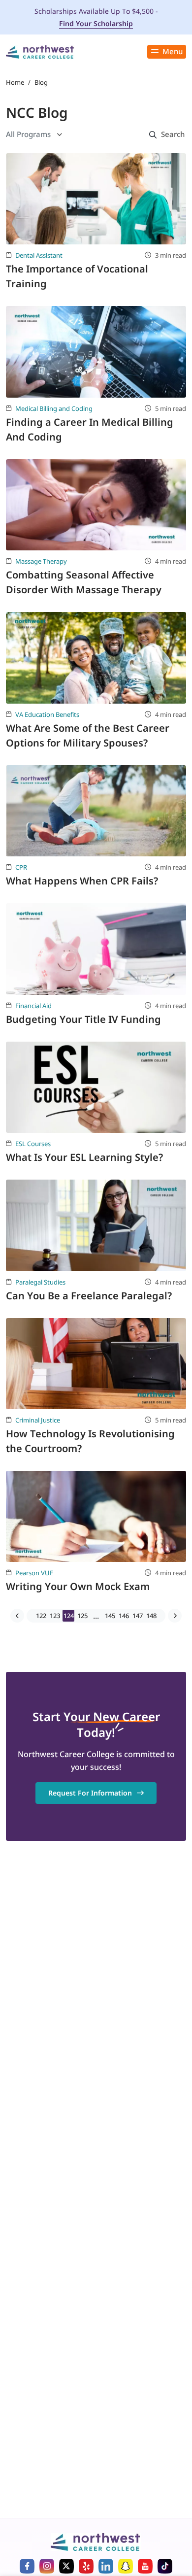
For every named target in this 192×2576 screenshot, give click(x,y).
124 (69, 1616)
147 (138, 1616)
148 (151, 1616)
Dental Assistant (39, 255)
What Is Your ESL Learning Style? (84, 1157)
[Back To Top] (22, 2525)
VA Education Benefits (47, 714)
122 (41, 1616)
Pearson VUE (34, 1573)
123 (55, 1616)
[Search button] (165, 135)
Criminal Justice (38, 1420)
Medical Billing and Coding (54, 408)
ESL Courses (33, 1144)
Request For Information (90, 1793)
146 (124, 1616)
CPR (21, 867)
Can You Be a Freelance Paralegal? (89, 1296)
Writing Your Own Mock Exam (78, 1586)
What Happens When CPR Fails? (82, 881)
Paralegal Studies (40, 1282)
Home (15, 82)
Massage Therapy (41, 561)
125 (82, 1616)
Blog (41, 82)
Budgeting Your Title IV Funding (83, 1019)
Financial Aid (33, 1006)
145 (110, 1616)
